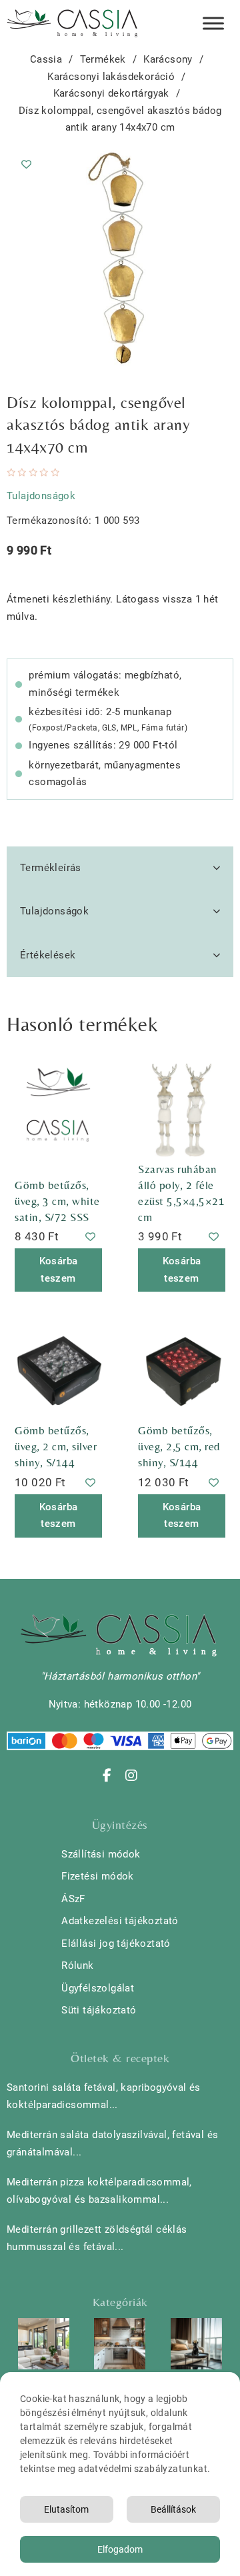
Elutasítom (66, 2509)
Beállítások (173, 2509)
